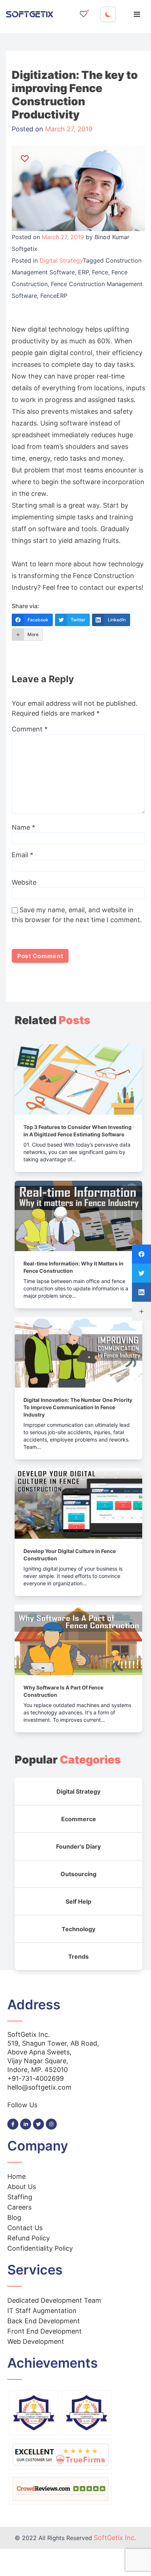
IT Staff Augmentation (42, 2311)
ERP (83, 272)
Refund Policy (29, 2238)
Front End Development (45, 2331)
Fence (100, 272)
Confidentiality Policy (40, 2248)
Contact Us (25, 2228)
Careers (19, 2207)
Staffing (20, 2197)
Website (24, 882)
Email (23, 855)
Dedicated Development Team (54, 2300)
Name (23, 827)
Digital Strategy (61, 260)
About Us (22, 2187)
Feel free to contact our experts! (93, 587)
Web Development (36, 2341)
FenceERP (54, 296)
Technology (78, 1929)
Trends (78, 1956)
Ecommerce (79, 1819)
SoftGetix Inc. (115, 2538)
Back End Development (44, 2321)
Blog (14, 2217)
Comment (30, 729)
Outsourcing (78, 1874)
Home (16, 2176)
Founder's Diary (78, 1846)
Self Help (78, 1901)
